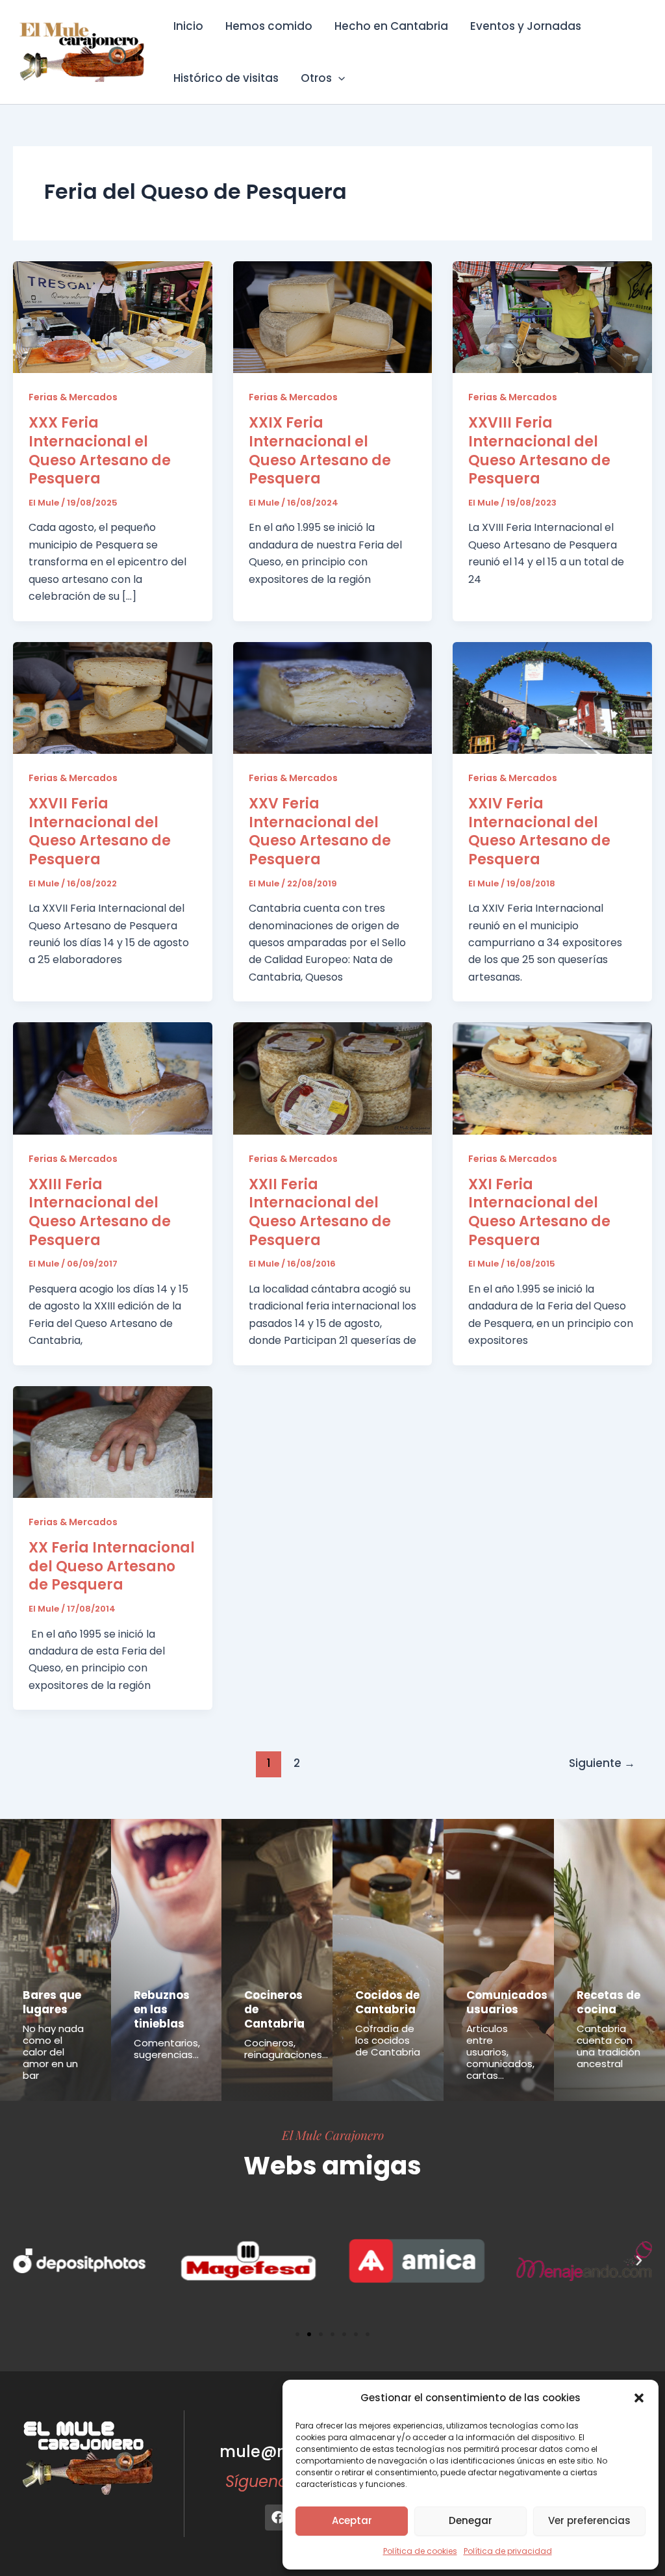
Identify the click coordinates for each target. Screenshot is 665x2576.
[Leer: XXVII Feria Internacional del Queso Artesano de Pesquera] (113, 697)
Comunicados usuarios (507, 2002)
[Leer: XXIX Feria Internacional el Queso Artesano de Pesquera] (333, 316)
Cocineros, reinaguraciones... (286, 2049)
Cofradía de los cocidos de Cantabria (388, 2040)
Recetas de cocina (609, 2002)
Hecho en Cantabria (391, 26)
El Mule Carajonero (333, 2135)
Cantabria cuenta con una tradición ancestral (609, 2046)
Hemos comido (269, 26)
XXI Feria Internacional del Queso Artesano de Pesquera (539, 1212)
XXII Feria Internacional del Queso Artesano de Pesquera (320, 1212)
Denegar (471, 2520)
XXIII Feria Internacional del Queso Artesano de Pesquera (100, 1212)
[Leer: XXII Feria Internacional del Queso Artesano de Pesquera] (333, 1078)
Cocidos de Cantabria (387, 2002)
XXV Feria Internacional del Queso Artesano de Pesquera (320, 831)
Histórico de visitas (226, 78)
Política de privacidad (508, 2551)
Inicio (188, 26)
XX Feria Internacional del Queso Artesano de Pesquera (112, 1566)
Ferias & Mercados (73, 397)
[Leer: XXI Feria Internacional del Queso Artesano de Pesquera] (552, 1078)
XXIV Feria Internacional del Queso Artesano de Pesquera (539, 831)
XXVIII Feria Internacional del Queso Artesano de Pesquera (539, 451)
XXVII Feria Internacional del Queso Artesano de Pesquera (100, 831)
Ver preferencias (589, 2520)
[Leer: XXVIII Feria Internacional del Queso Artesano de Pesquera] (552, 316)
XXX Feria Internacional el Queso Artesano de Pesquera (100, 451)
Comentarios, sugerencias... (167, 2049)
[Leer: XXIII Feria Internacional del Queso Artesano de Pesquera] (113, 1078)
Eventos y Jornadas (526, 26)
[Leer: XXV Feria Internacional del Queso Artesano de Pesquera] (333, 697)
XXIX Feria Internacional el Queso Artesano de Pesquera (320, 451)
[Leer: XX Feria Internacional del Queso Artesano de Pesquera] (113, 1441)
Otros (316, 78)
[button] (639, 2398)
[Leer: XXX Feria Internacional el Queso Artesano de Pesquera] (113, 316)
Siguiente (602, 1763)
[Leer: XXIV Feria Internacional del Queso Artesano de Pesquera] (552, 697)
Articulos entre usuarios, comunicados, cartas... (500, 2052)
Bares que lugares (52, 2002)
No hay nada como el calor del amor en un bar (53, 2052)
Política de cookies (420, 2551)
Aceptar (352, 2520)
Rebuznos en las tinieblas (162, 2009)
